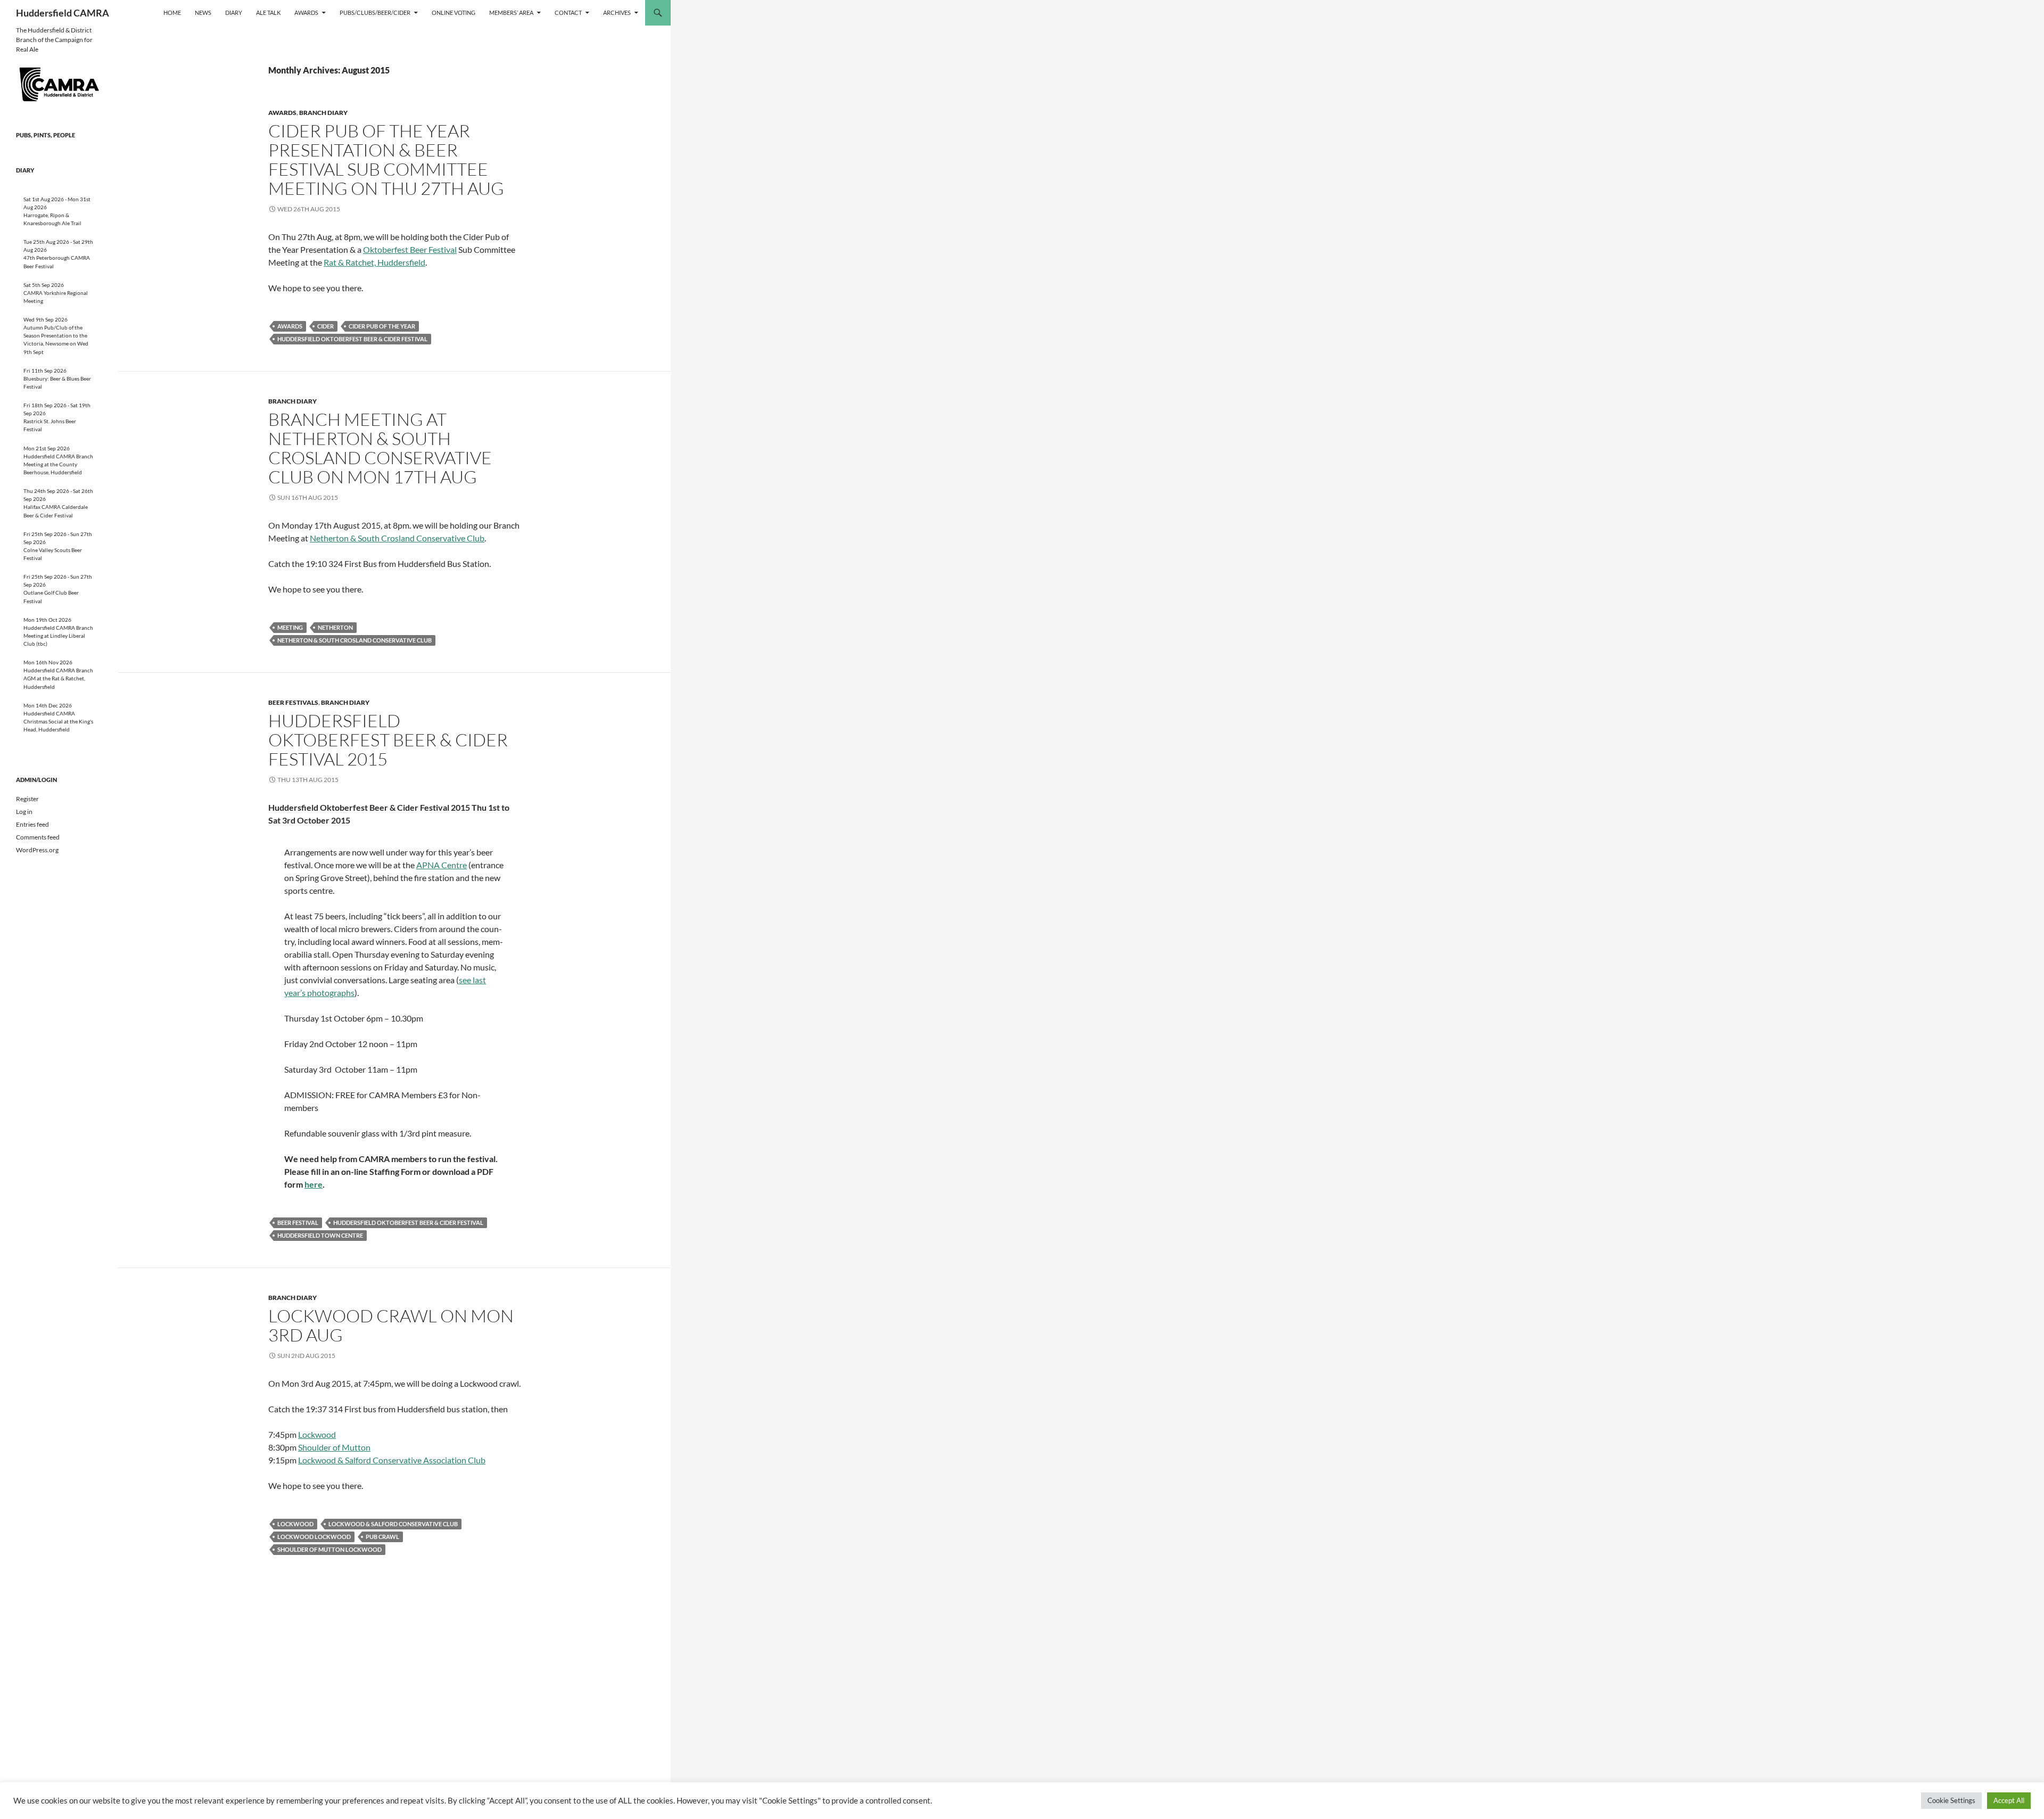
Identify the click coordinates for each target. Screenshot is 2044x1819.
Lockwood (317, 1434)
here (314, 1184)
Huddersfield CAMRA (63, 13)
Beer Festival (298, 1223)
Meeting (290, 627)
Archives (617, 13)
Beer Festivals (293, 702)
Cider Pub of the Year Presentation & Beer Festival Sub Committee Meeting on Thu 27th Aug (386, 159)
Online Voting (454, 13)
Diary (234, 13)
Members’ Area (511, 13)
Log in (24, 812)
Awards (306, 13)
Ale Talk (268, 13)
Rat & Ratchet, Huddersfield (374, 262)
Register (27, 799)
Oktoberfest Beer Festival (410, 249)
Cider (325, 326)
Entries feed (32, 824)
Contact (568, 13)
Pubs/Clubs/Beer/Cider (375, 13)
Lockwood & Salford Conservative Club (393, 1524)
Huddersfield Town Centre (320, 1235)
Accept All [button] (2009, 1800)
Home (172, 13)
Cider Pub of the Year (382, 326)
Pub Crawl (382, 1537)
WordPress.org (37, 850)
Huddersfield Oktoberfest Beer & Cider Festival (352, 339)
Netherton (335, 627)
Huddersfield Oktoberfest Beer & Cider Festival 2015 (388, 740)
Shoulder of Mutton (334, 1447)
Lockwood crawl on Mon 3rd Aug (391, 1325)
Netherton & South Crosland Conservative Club (397, 538)
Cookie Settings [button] (1951, 1800)
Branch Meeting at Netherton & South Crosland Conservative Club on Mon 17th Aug (380, 448)
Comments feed (38, 837)
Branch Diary (323, 113)
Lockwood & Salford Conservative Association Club (392, 1460)
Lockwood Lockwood (314, 1537)
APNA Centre (442, 865)
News (203, 13)
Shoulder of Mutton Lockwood (329, 1549)
